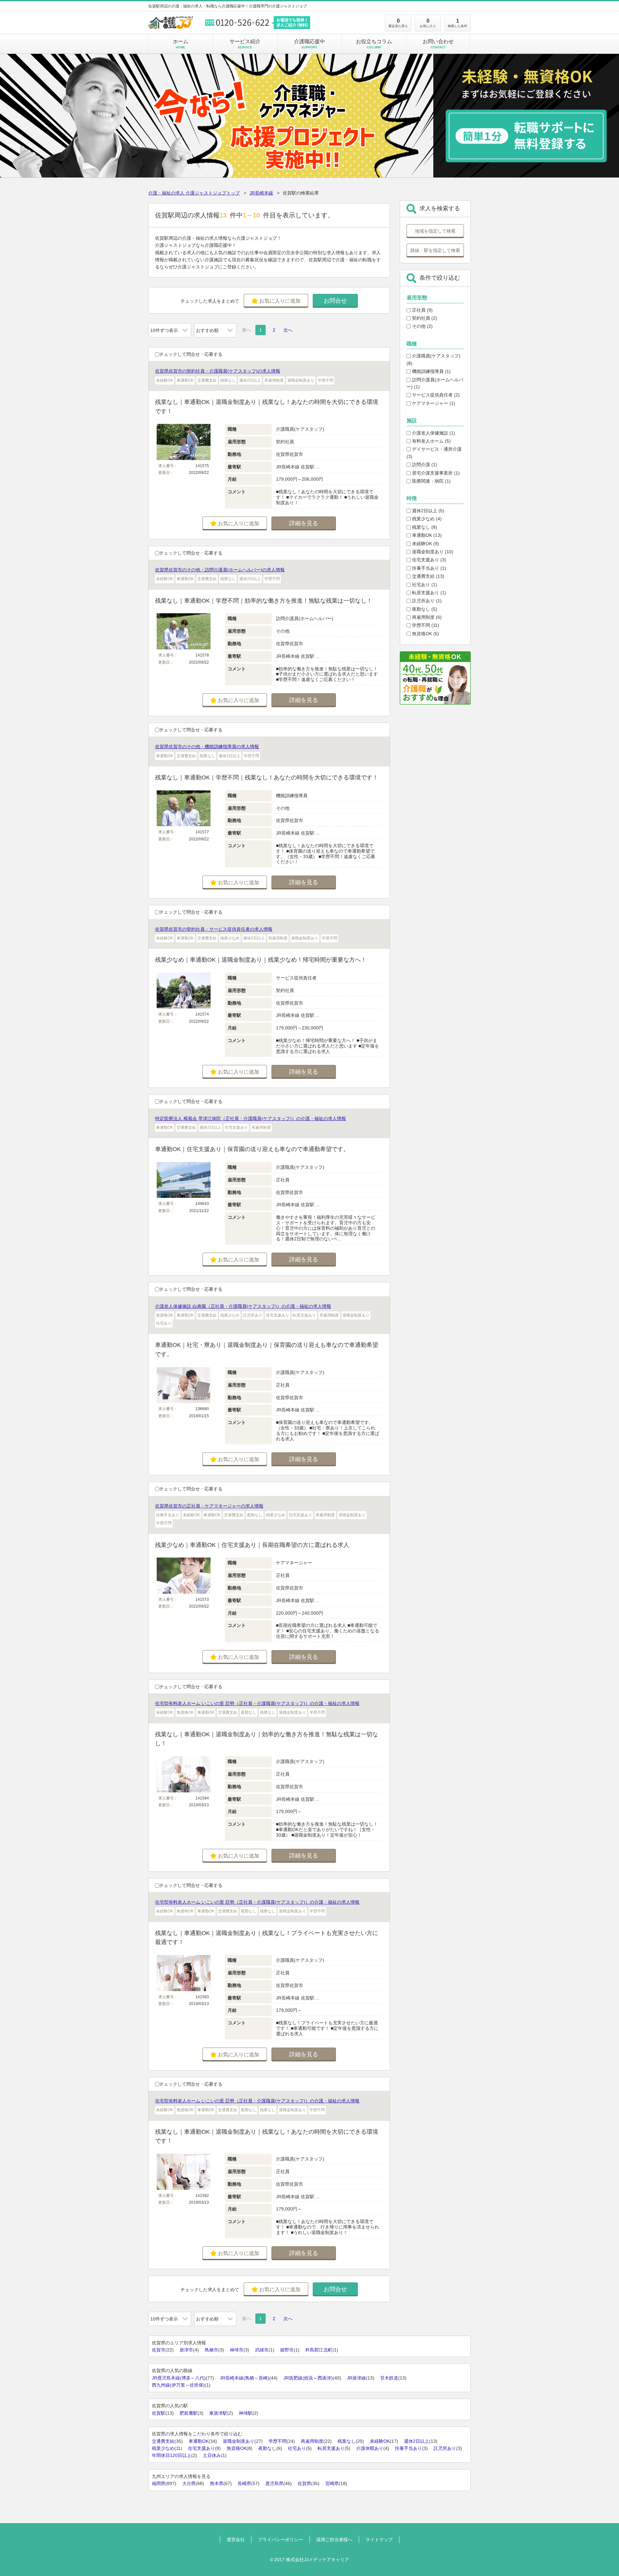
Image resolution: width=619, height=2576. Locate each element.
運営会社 (236, 2540)
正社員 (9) (422, 310)
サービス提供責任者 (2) (435, 395)
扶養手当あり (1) (428, 568)
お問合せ (335, 301)
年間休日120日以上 (172, 2455)
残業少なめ (163, 2448)
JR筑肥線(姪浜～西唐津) (308, 2378)
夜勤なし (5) (424, 609)
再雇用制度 (312, 2441)
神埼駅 (246, 2413)
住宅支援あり (201, 2448)
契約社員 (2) (424, 318)
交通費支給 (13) (427, 576)
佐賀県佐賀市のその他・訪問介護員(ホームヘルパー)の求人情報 (220, 570)
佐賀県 (304, 2483)
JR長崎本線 (261, 193)
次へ (288, 330)
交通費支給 (163, 2441)
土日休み (212, 2455)
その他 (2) (422, 326)
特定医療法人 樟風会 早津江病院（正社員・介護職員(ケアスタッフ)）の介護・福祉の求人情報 (251, 1118)
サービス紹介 (245, 44)
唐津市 (186, 2350)
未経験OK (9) (425, 544)
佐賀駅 (159, 2413)
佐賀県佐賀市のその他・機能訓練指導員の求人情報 (207, 747)
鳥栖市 (211, 2350)
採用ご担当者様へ (334, 2540)
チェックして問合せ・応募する (191, 354)
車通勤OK (199, 2441)
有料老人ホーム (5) (431, 441)
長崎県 (244, 2483)
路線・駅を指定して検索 (435, 250)
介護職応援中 (309, 44)
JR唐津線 (356, 2378)
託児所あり (445, 2448)
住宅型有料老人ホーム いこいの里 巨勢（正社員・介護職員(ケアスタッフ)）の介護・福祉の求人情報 (257, 1703)
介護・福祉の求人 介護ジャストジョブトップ (194, 193)
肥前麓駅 (189, 2413)
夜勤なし (267, 2448)
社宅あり (297, 2448)
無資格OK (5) (425, 634)
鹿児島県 (274, 2483)
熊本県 (217, 2483)
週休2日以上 (417, 2441)
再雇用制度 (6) (426, 617)
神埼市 (237, 2350)
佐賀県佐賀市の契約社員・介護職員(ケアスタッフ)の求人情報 (218, 371)
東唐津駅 (218, 2413)
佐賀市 (159, 2350)
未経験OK (380, 2441)
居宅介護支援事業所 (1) (435, 473)
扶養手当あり (408, 2448)
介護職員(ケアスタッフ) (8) (433, 359)
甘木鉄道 (389, 2378)
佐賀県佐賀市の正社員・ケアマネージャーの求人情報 (209, 1506)
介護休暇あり (370, 2448)
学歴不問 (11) (425, 625)
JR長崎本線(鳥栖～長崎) (245, 2378)
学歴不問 (278, 2441)
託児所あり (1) (426, 601)
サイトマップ (379, 2540)
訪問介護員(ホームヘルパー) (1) (435, 383)
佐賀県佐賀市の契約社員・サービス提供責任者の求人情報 (214, 929)
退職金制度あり (239, 2441)
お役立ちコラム (374, 44)
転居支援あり (331, 2448)
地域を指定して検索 (435, 231)
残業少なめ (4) (426, 519)
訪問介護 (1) (424, 465)
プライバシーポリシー (280, 2540)
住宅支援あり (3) (428, 560)
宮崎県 (332, 2483)
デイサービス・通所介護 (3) (434, 453)
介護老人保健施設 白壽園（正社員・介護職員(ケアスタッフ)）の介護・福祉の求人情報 (243, 1306)
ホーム (181, 44)
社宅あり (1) (424, 585)
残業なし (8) (424, 527)
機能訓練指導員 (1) (431, 371)
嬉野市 (287, 2350)
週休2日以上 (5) (427, 511)
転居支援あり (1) (428, 593)
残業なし (347, 2441)
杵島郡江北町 (319, 2350)
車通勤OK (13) (426, 535)
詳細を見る (304, 523)
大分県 (189, 2483)
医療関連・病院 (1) (431, 481)
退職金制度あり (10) (432, 552)
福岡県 (159, 2483)
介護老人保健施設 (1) (433, 433)
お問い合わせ (438, 44)
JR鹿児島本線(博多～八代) (179, 2378)
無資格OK (237, 2448)
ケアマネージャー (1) (433, 403)
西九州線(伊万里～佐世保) (178, 2385)
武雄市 (262, 2350)
